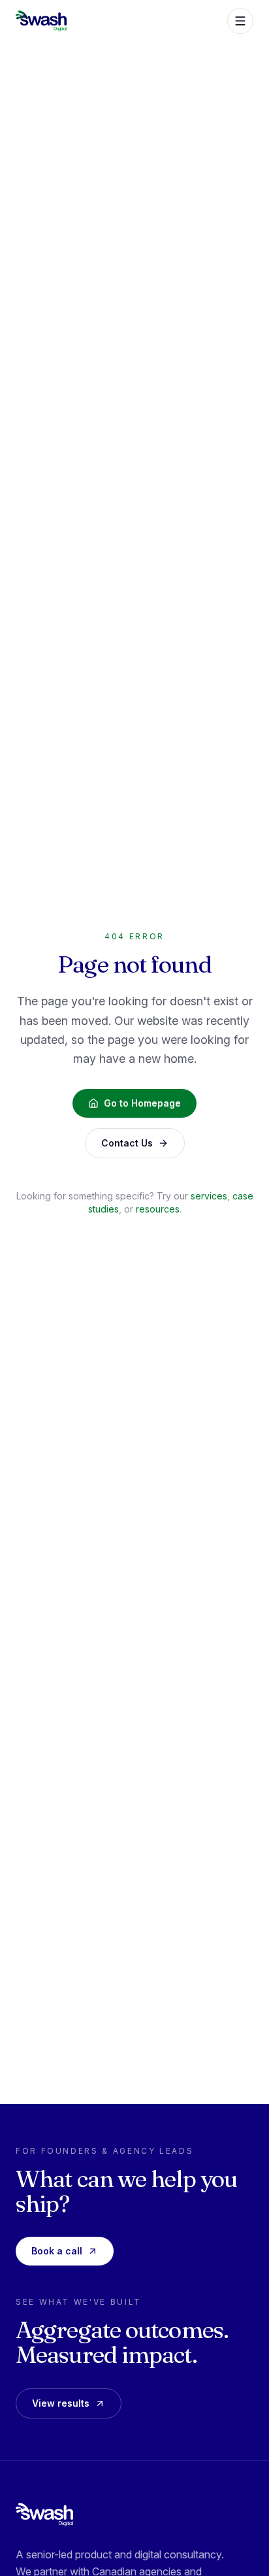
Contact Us (127, 1143)
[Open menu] (240, 21)
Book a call (57, 2251)
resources (158, 1209)
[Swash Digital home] (44, 2515)
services (209, 1196)
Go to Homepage (142, 1103)
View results (61, 2403)
